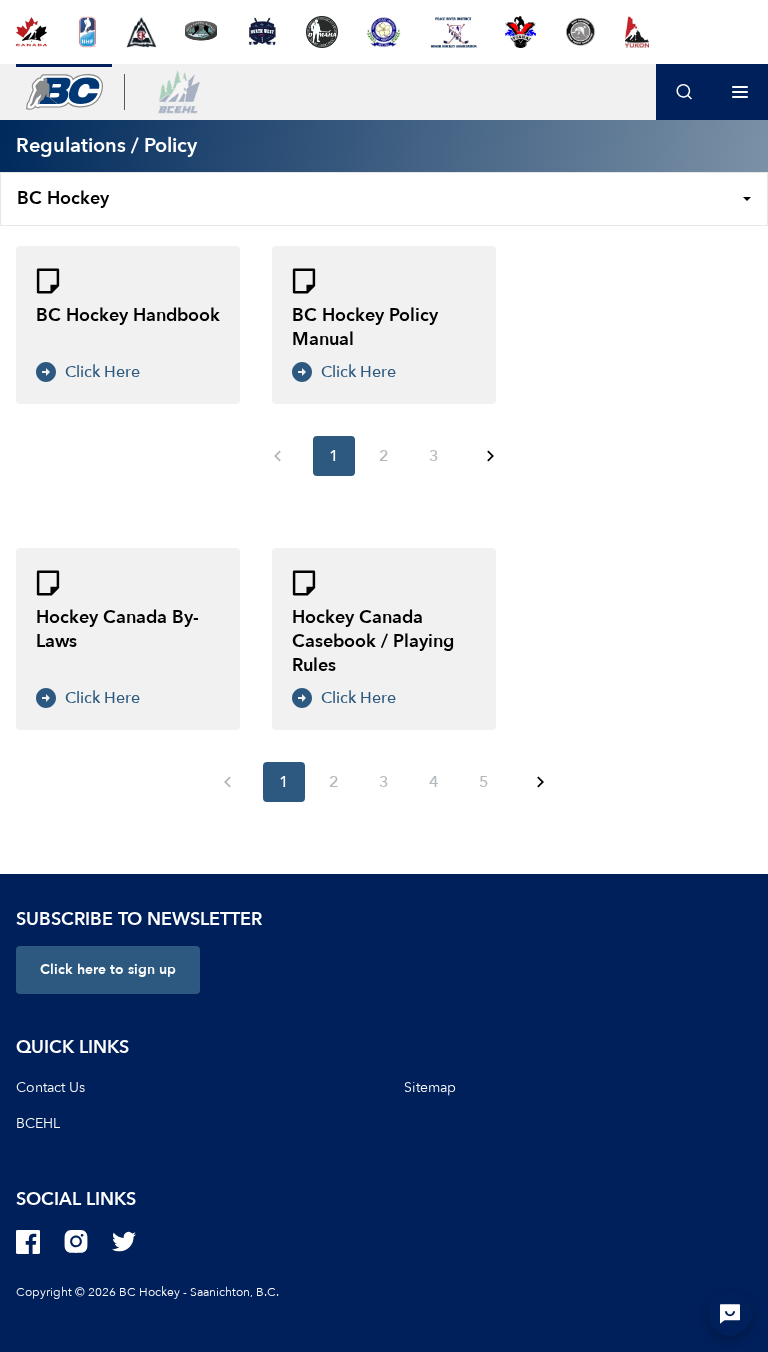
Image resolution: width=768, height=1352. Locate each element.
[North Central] (201, 32)
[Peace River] (453, 32)
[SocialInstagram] (76, 1242)
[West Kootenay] (580, 32)
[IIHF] (87, 32)
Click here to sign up (108, 969)
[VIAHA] (520, 32)
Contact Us (50, 1087)
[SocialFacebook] (28, 1242)
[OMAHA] (322, 32)
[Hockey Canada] (31, 32)
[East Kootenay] (142, 32)
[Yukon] (637, 32)
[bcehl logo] (179, 92)
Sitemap (430, 1087)
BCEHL (38, 1123)
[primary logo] (64, 92)
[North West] (261, 32)
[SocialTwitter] (124, 1242)
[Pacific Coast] (383, 32)
